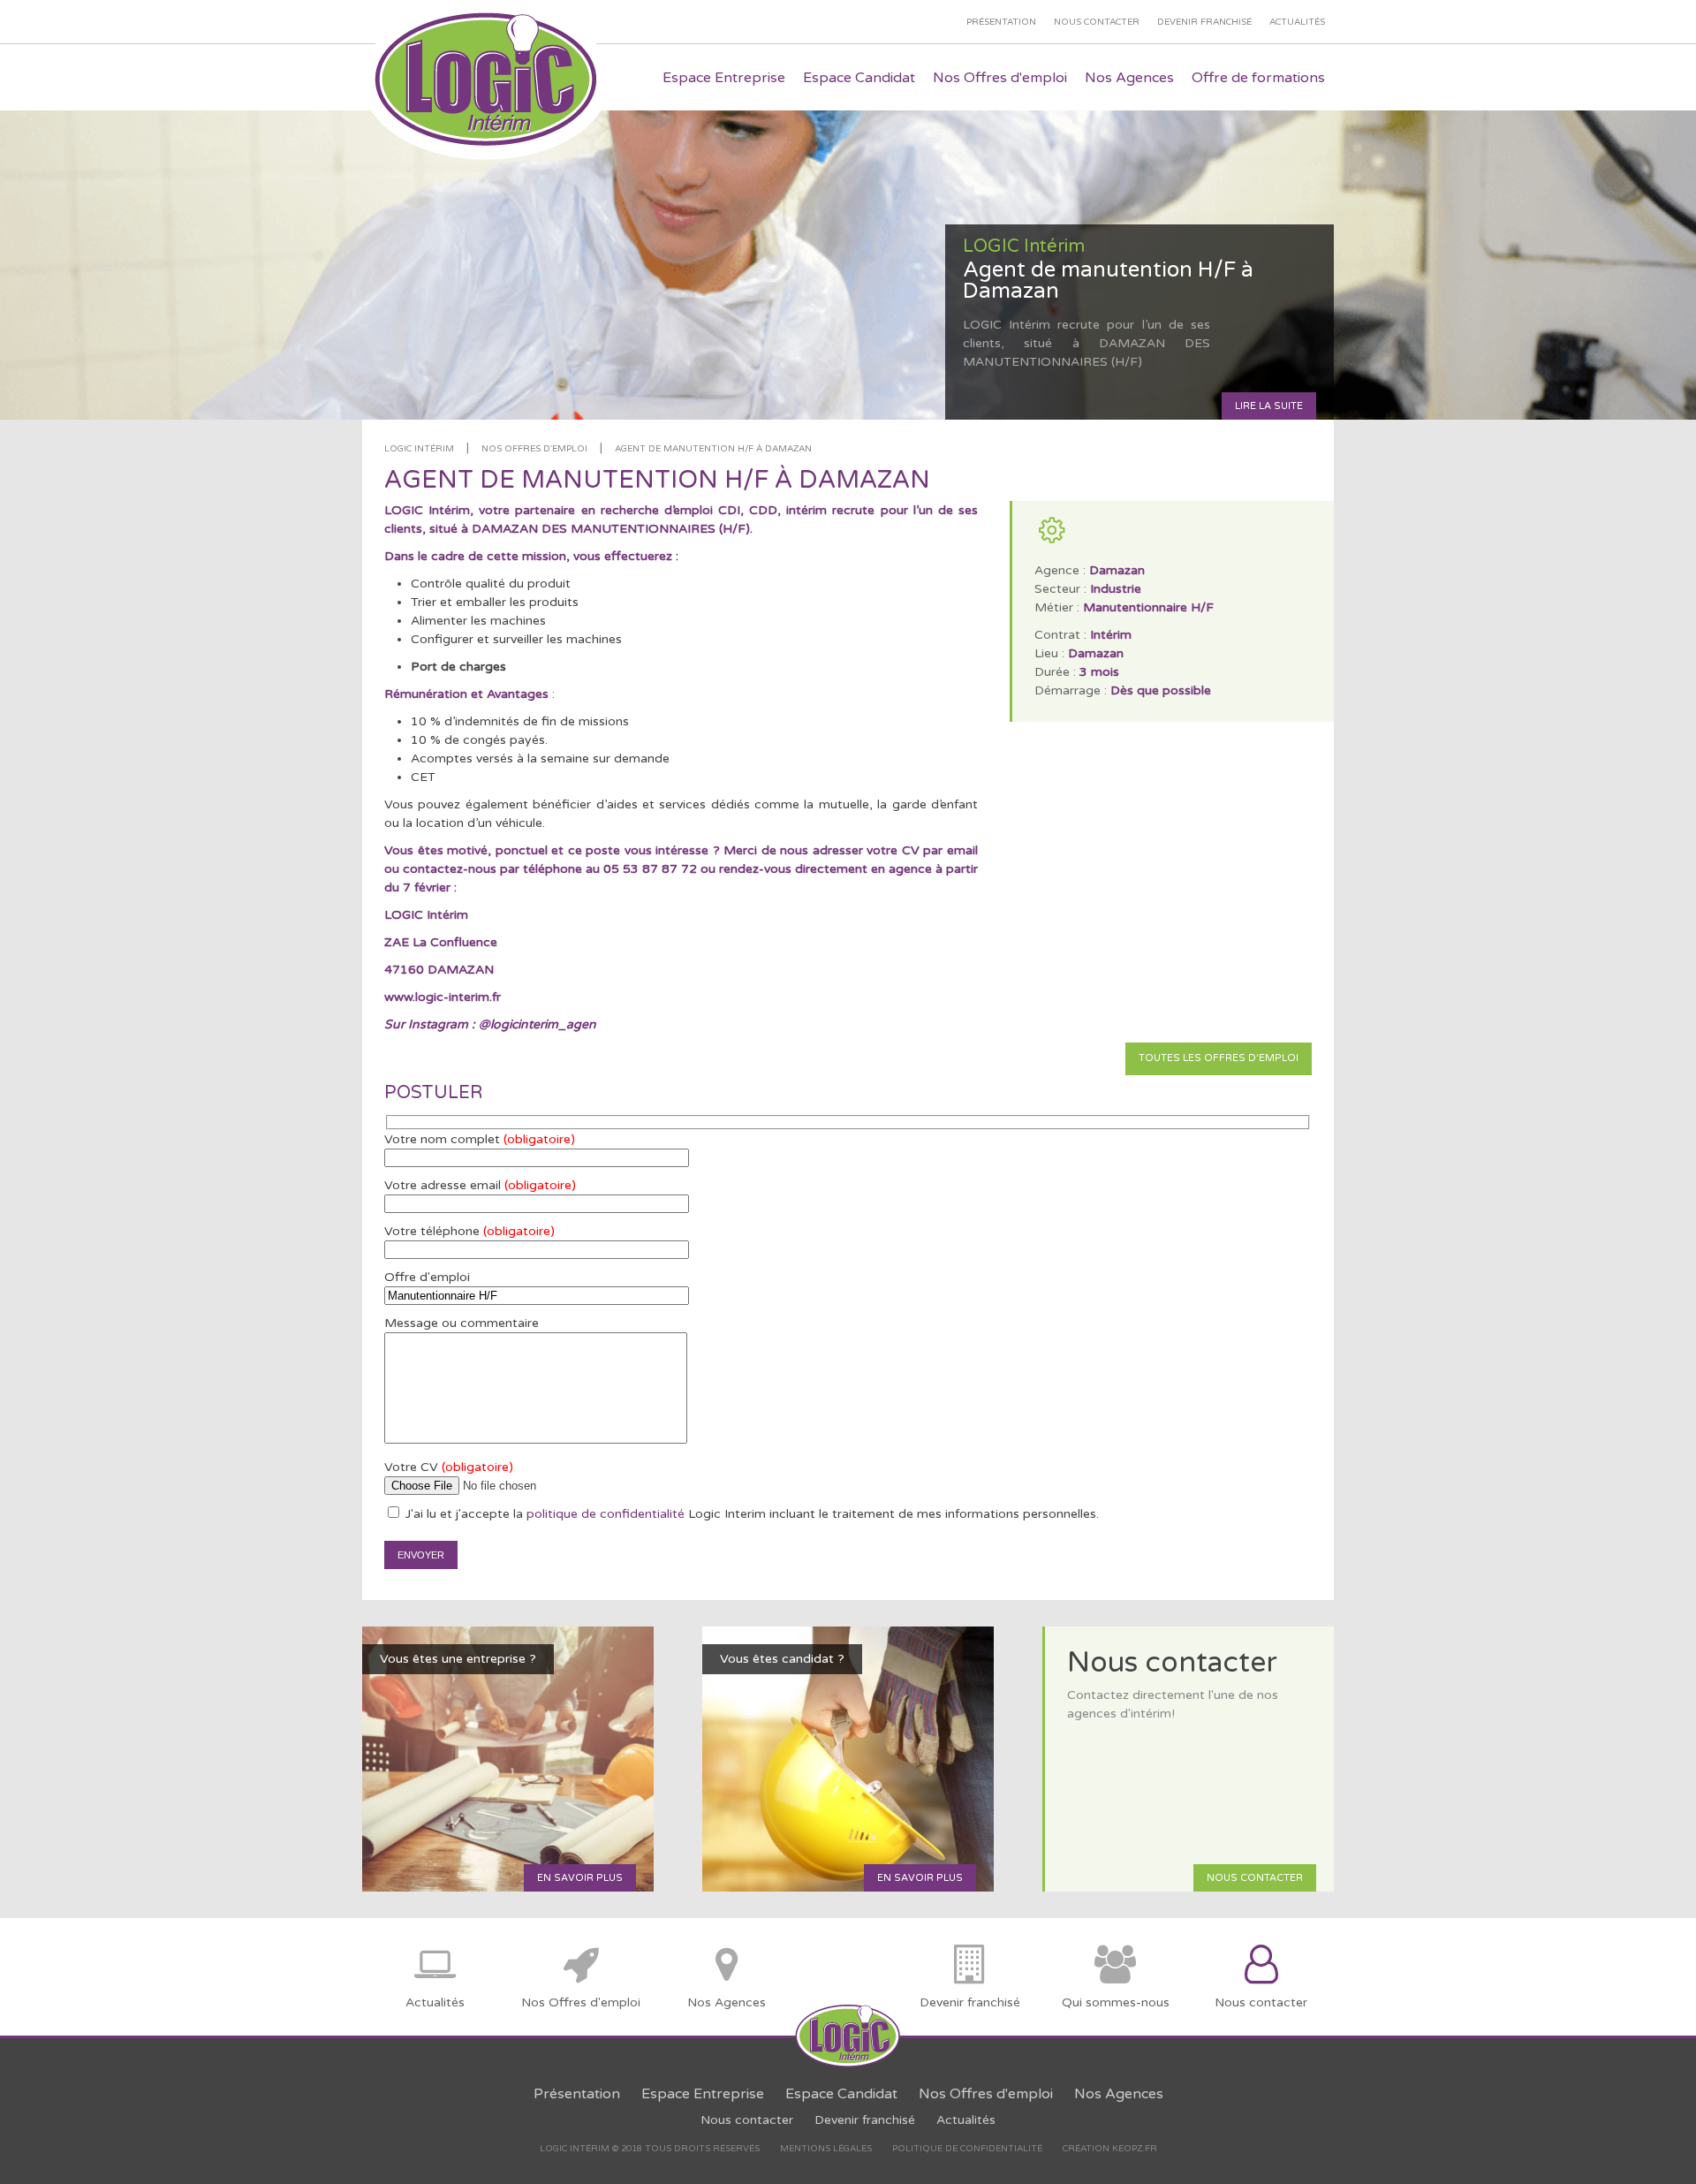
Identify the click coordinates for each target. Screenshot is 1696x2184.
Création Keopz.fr (1110, 2149)
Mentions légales (826, 2149)
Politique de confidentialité (967, 2149)
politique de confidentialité (606, 1514)
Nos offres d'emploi (534, 449)
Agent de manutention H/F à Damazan (713, 449)
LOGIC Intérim (419, 449)
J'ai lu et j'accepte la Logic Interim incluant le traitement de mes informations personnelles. (750, 1514)
